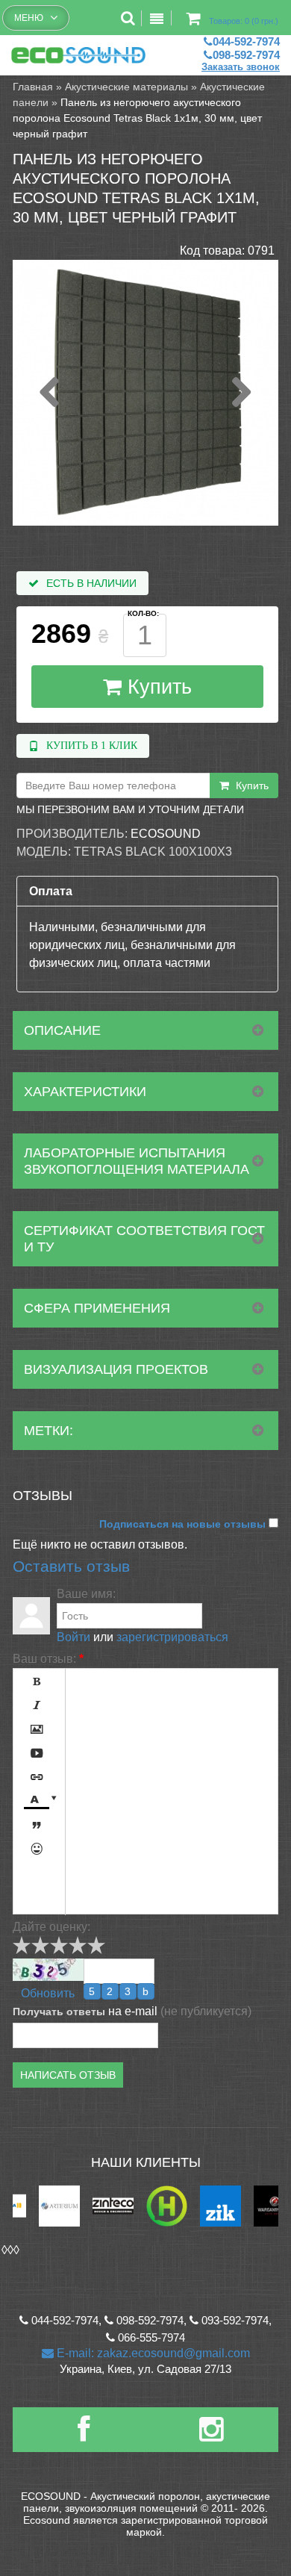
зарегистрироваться (172, 1637)
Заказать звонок (241, 67)
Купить (157, 687)
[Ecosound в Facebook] (84, 2435)
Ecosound (166, 834)
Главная (33, 87)
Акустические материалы (126, 87)
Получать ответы (59, 2012)
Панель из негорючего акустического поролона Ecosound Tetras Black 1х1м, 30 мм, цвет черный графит (137, 118)
